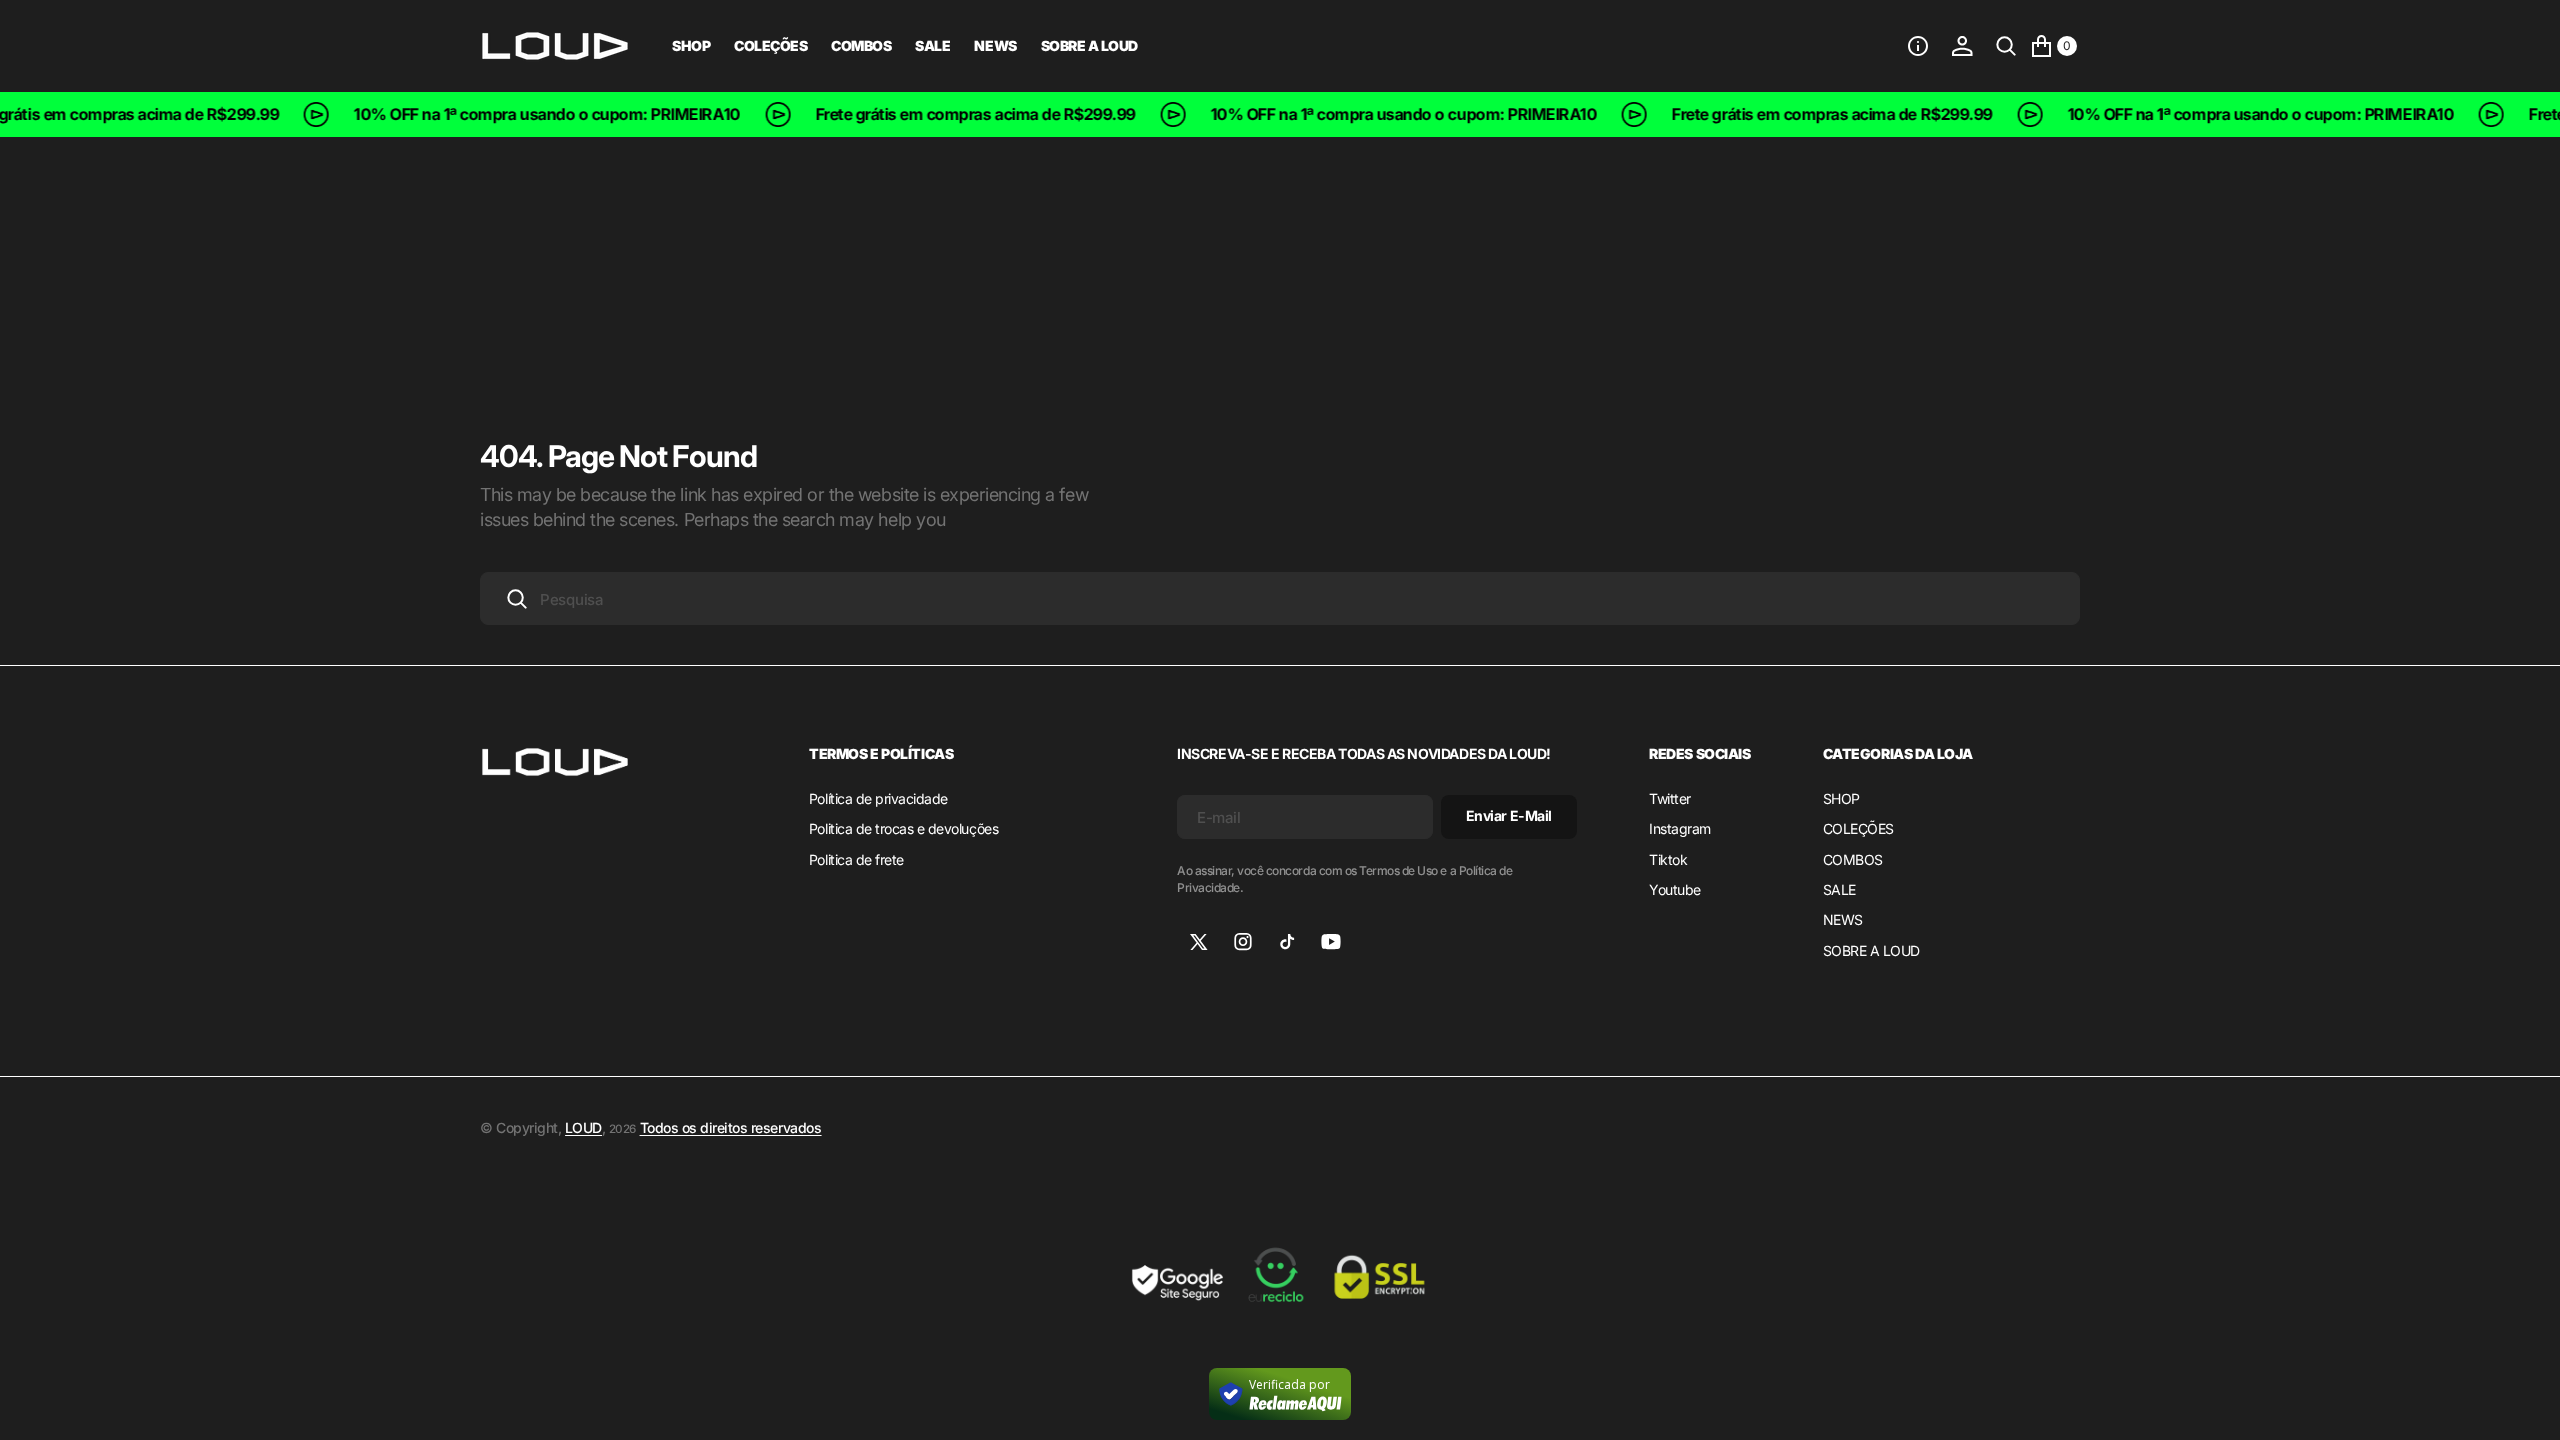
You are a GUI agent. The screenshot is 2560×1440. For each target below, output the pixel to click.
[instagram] (1243, 942)
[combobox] (1280, 598)
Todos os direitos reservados (731, 1127)
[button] (1918, 46)
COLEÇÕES (770, 45)
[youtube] (1331, 942)
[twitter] (1199, 942)
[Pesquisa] (2006, 46)
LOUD (583, 1127)
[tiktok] (1287, 942)
